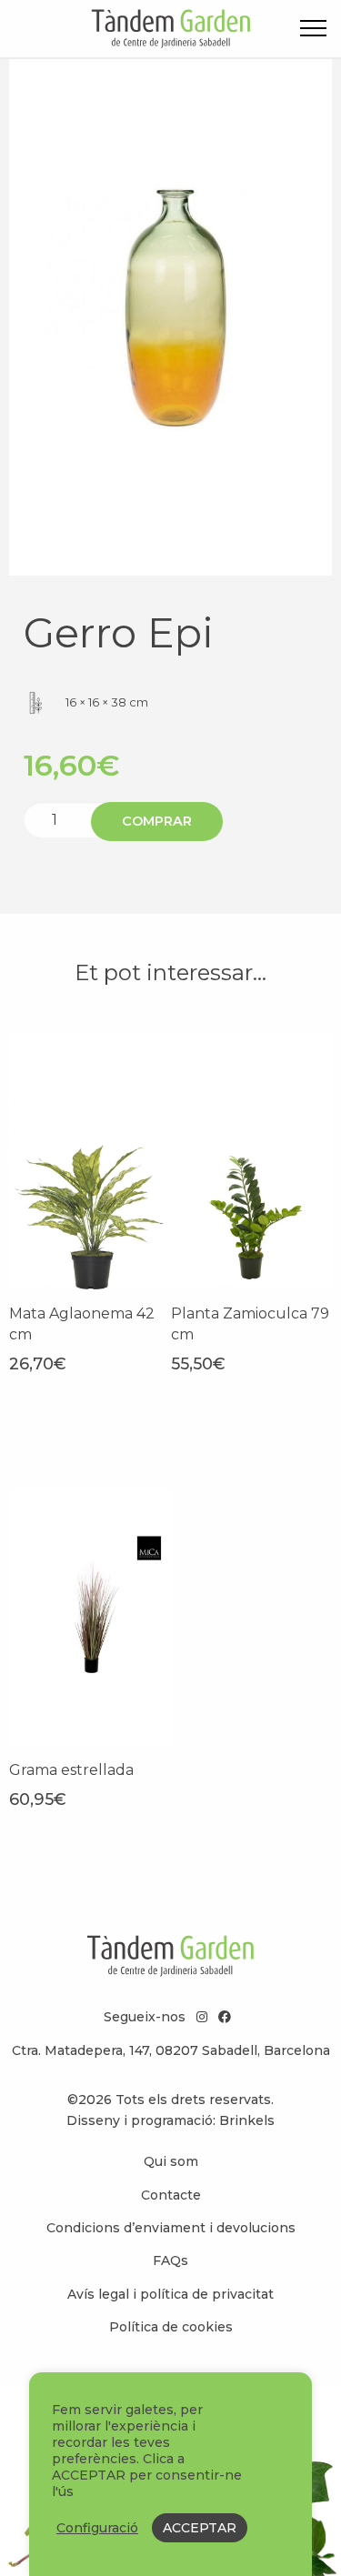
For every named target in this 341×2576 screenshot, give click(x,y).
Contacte (171, 2195)
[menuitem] (170, 2161)
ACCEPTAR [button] (200, 2528)
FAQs (170, 2260)
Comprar (157, 821)
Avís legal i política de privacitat (170, 2294)
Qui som (171, 2161)
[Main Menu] (313, 31)
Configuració (97, 2528)
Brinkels (247, 2120)
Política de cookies (171, 2327)
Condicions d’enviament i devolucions (171, 2228)
